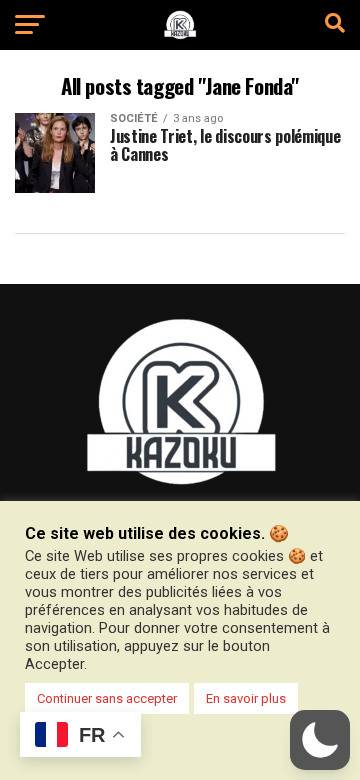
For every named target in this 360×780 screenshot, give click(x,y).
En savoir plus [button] (246, 698)
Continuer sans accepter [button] (107, 698)
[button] (320, 740)
